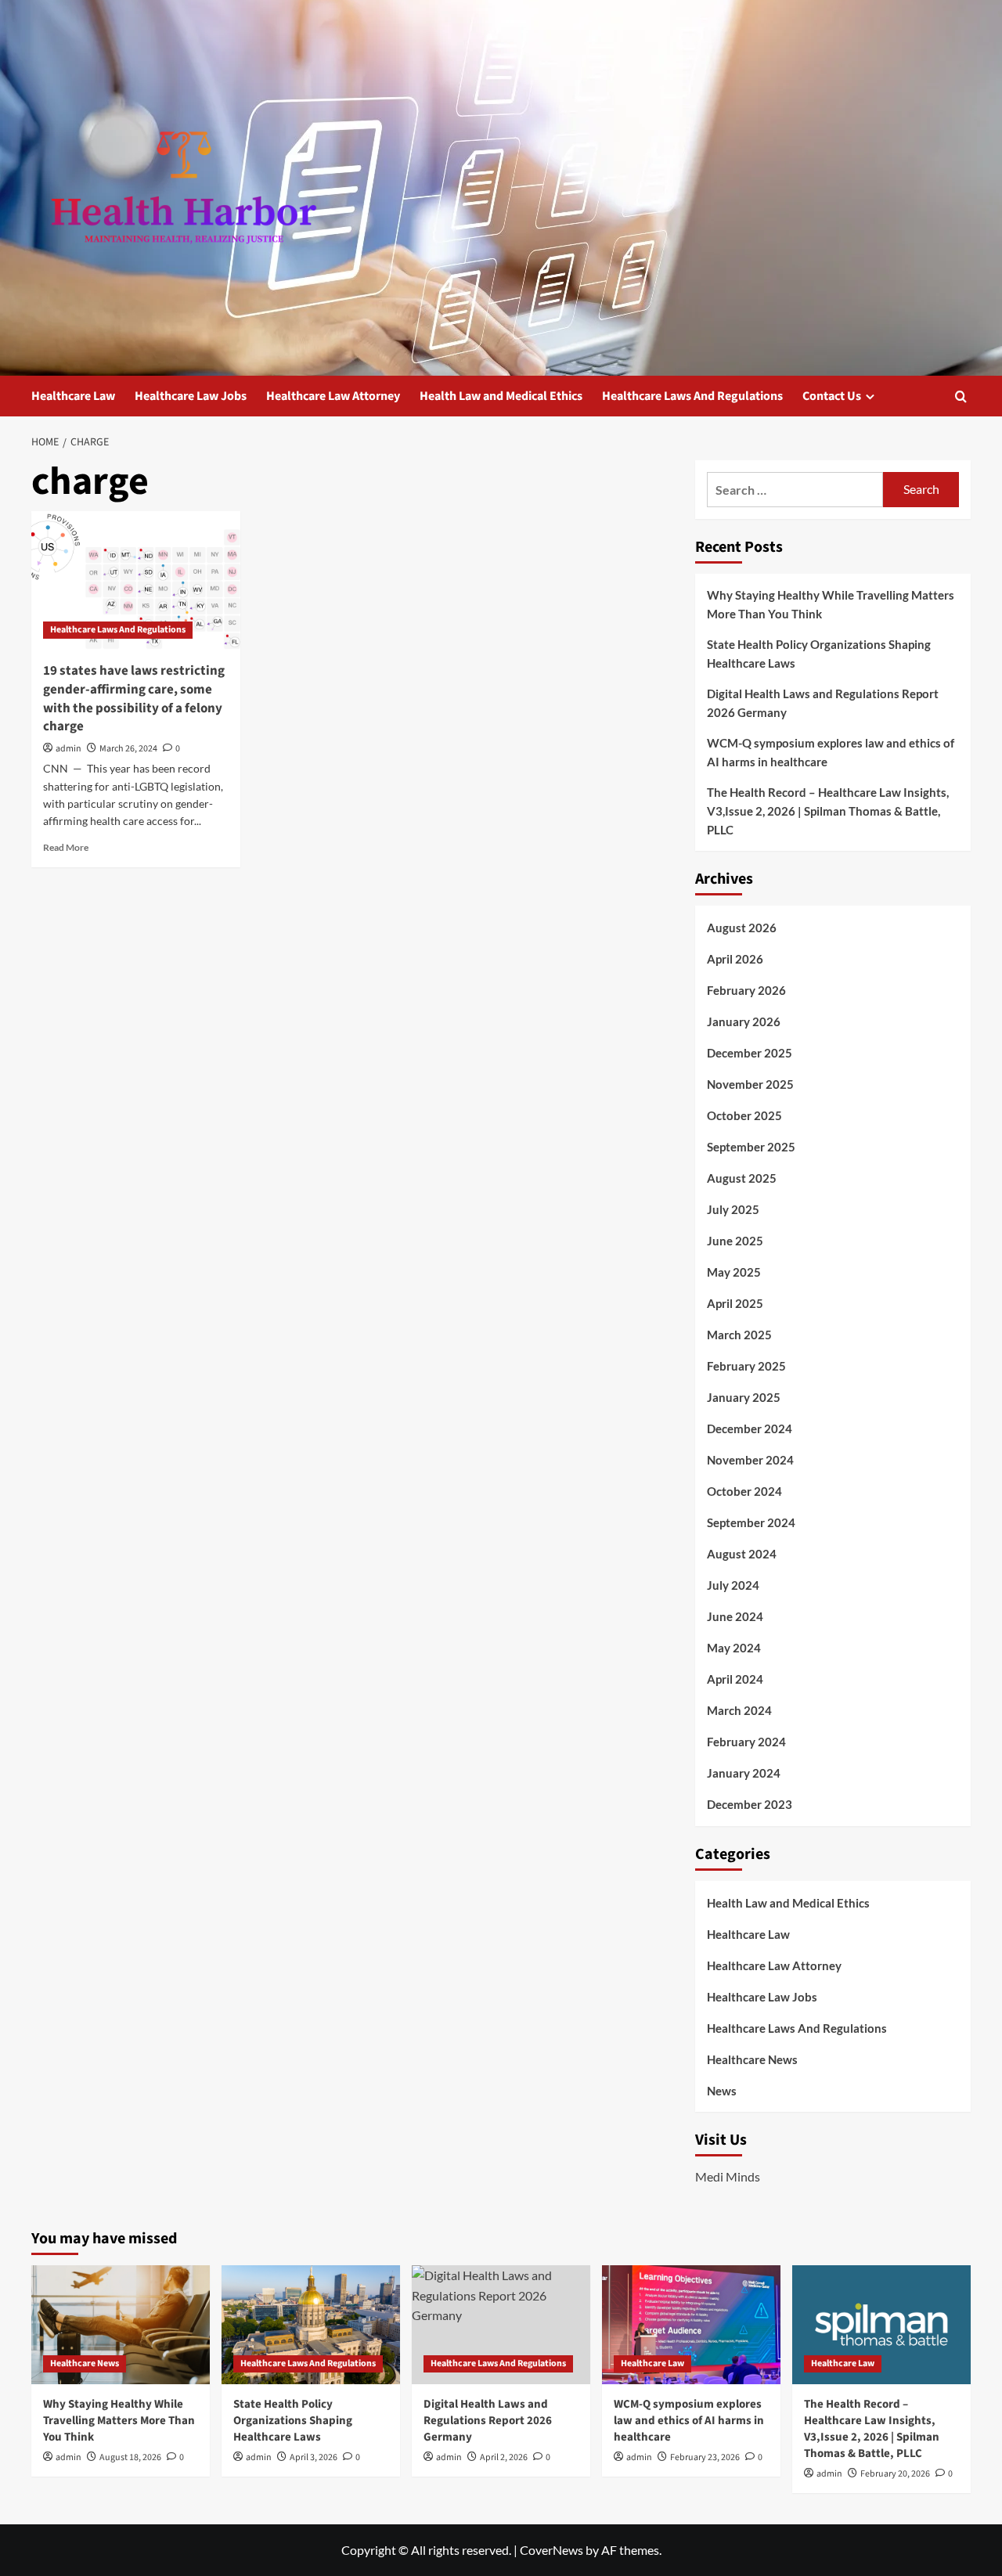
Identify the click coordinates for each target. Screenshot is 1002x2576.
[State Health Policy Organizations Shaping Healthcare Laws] (311, 2325)
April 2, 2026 (504, 2457)
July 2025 (733, 1209)
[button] (961, 396)
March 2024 (739, 1710)
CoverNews (551, 2550)
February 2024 (746, 1742)
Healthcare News (752, 2059)
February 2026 (746, 990)
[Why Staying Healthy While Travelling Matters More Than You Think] (121, 2325)
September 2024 (751, 1522)
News (722, 2091)
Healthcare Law (73, 396)
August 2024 (742, 1554)
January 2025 (744, 1397)
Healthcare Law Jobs (191, 396)
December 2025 (750, 1053)
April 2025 (735, 1303)
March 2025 (739, 1335)
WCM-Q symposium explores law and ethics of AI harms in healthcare (831, 752)
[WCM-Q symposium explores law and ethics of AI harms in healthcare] (691, 2325)
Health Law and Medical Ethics (501, 396)
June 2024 (735, 1616)
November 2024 (750, 1460)
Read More (66, 847)
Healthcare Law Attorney (333, 396)
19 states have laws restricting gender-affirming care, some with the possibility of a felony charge (134, 699)
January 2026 (744, 1021)
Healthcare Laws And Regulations (692, 396)
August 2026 (742, 928)
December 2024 (750, 1429)
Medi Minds (728, 2176)
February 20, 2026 (895, 2474)
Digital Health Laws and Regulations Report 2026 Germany (823, 703)
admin (68, 749)
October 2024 (744, 1491)
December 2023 (750, 1804)
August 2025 (742, 1178)
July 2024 (733, 1585)
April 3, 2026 (314, 2457)
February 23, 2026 (705, 2457)
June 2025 (735, 1241)
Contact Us (832, 396)
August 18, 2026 (130, 2457)
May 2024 (734, 1648)
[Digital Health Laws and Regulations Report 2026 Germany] (501, 2325)
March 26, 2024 (128, 749)
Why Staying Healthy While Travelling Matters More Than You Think (831, 604)
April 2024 (735, 1679)
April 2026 (735, 959)
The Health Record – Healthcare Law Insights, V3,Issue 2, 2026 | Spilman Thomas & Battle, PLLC (828, 811)
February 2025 (746, 1366)
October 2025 (744, 1115)
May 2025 (734, 1272)
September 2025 (751, 1147)
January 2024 (744, 1773)
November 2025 (750, 1084)
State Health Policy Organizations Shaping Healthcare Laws (819, 654)
